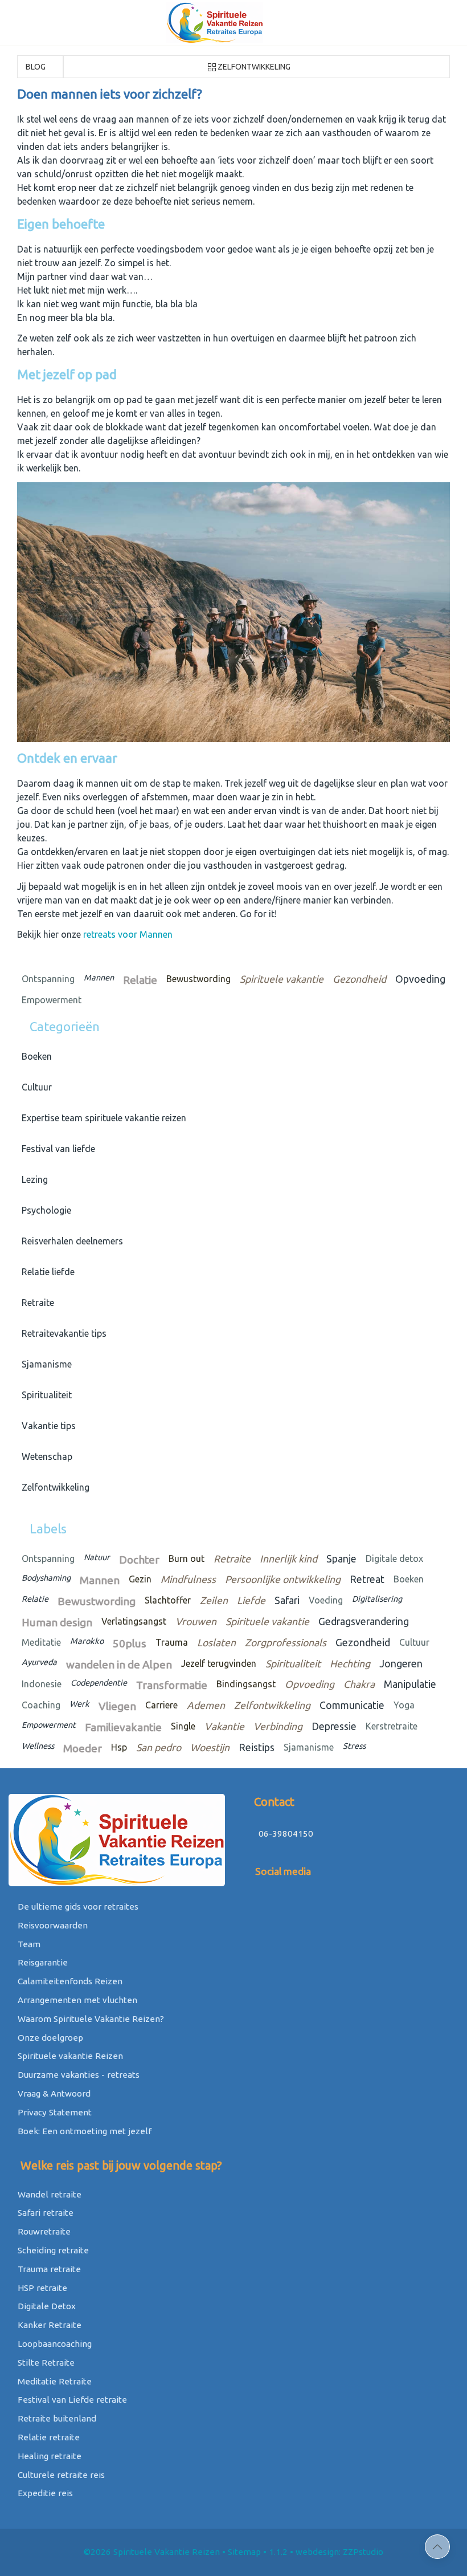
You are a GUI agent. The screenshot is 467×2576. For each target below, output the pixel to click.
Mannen (99, 978)
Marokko (87, 1641)
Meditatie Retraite (54, 2381)
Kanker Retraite (48, 2325)
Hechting (350, 1664)
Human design (57, 1622)
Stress (354, 1746)
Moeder (83, 1748)
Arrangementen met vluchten (76, 2000)
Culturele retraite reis (60, 2475)
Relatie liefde (46, 1272)
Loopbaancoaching (54, 2344)
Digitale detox (394, 1558)
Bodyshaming (46, 1578)
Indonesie (42, 1684)
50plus (130, 1643)
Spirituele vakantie (282, 979)
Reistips (257, 1747)
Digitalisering (377, 1599)
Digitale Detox (46, 2306)
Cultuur (34, 1087)
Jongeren (401, 1664)
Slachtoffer (168, 1600)
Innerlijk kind (288, 1559)
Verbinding (278, 1726)
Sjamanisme (44, 1364)
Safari (287, 1600)
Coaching (41, 1705)
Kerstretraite (392, 1726)
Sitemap (244, 2552)
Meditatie (41, 1642)
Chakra (359, 1684)
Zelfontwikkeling (254, 67)
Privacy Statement (54, 2112)
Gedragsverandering (364, 1621)
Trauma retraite (48, 2269)
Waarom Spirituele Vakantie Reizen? (90, 2019)
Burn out (187, 1558)
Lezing (32, 1179)
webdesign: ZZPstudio (339, 2552)
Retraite (36, 1303)
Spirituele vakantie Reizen (69, 2056)
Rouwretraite (43, 2231)
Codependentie (99, 1683)
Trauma (172, 1642)
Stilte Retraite (45, 2363)
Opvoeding (420, 979)
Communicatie (352, 1705)
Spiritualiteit (44, 1395)
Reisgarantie (42, 1962)
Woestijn (210, 1747)
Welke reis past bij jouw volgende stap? (120, 2165)
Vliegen (117, 1706)
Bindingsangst (246, 1684)
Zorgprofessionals (286, 1643)
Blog (35, 67)
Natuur (97, 1557)
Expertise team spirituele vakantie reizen (102, 1118)
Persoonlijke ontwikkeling (283, 1579)
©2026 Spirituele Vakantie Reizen (152, 2552)
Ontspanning (48, 979)
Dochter (139, 1560)
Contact (273, 1802)
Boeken (34, 1056)
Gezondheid (359, 979)
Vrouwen (196, 1621)
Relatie (140, 980)
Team (28, 1944)
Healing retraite (48, 2456)
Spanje (341, 1559)
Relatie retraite (48, 2437)
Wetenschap (45, 1456)
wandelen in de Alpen (119, 1665)
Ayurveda (39, 1662)
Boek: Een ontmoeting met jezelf (83, 2131)
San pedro (159, 1747)
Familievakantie (123, 1727)
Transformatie (172, 1685)
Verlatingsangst (134, 1621)
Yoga (404, 1705)
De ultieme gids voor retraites (77, 1906)
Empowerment (52, 1000)
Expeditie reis (44, 2493)
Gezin (140, 1579)
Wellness (38, 1746)
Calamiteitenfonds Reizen (69, 1981)
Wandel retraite (48, 2194)
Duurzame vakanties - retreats (77, 2075)
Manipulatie (410, 1684)
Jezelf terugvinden (219, 1663)
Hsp (119, 1747)
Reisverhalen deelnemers (70, 1241)
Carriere (161, 1705)
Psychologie (44, 1210)
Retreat (367, 1579)
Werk (79, 1704)
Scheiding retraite (52, 2250)
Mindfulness (188, 1579)
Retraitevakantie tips (62, 1333)
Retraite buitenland (56, 2418)
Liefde (251, 1600)
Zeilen (214, 1600)
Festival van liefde (56, 1149)
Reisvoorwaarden (52, 1925)
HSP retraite (41, 2288)
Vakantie (224, 1726)
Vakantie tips (46, 1426)
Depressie (334, 1726)
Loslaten (216, 1643)
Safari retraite (44, 2213)
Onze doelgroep (49, 2038)
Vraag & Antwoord (53, 2093)
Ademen (206, 1705)
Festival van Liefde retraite (71, 2400)
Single (183, 1726)
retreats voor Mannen (128, 934)
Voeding (326, 1600)
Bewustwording (198, 979)
